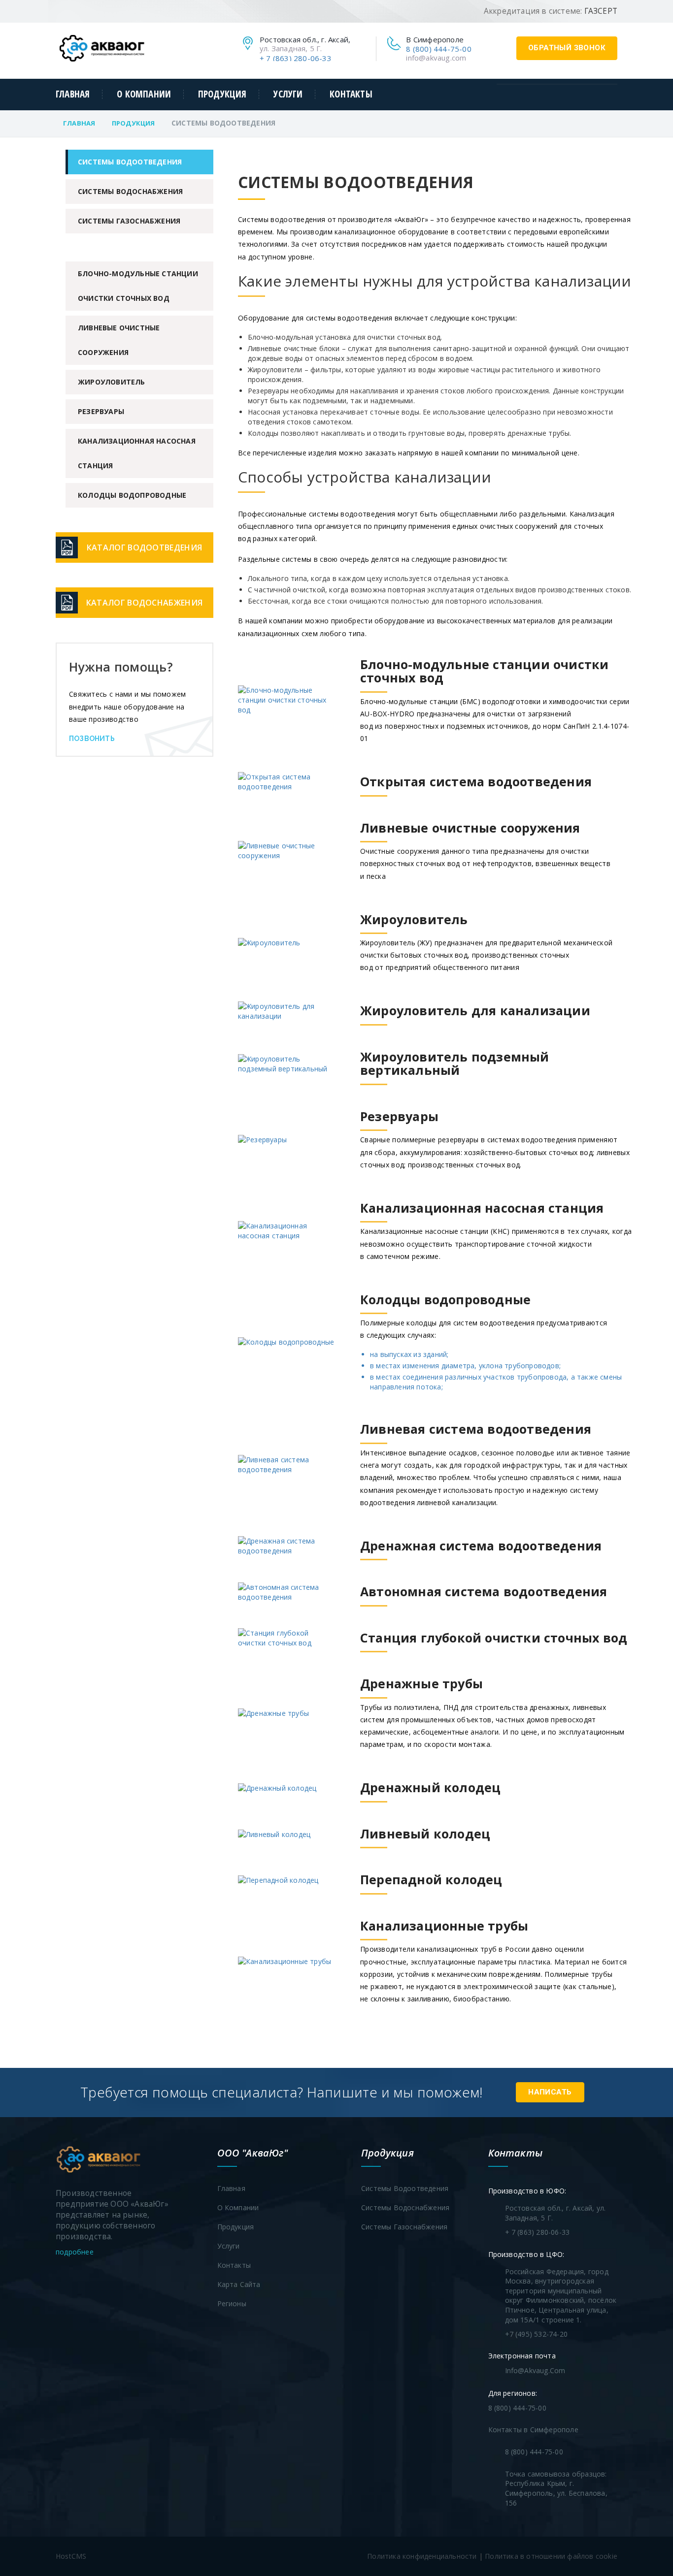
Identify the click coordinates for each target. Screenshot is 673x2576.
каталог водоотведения (144, 547)
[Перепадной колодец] (370, 1894)
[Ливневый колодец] (364, 1848)
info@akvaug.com (436, 58)
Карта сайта (239, 2284)
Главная (73, 94)
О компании (144, 94)
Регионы (232, 2303)
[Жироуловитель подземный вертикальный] (435, 1085)
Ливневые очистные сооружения (119, 340)
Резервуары (101, 411)
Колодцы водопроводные (132, 495)
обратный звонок (567, 48)
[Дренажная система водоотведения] (420, 1560)
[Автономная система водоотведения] (422, 1606)
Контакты (351, 94)
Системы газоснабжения (129, 221)
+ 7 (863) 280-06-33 (296, 58)
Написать (550, 2092)
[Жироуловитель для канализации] (414, 1025)
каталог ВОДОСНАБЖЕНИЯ (144, 603)
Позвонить (92, 739)
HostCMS (71, 2556)
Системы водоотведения (130, 162)
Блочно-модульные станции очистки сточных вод (138, 286)
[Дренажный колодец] (369, 1802)
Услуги (288, 94)
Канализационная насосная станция (137, 453)
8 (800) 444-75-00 (438, 49)
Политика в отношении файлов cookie (551, 2556)
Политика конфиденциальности (422, 2556)
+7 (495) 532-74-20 (537, 2334)
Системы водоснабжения (130, 191)
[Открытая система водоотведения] (415, 796)
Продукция (222, 94)
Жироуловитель (112, 382)
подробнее (76, 2252)
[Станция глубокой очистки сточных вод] (433, 1652)
